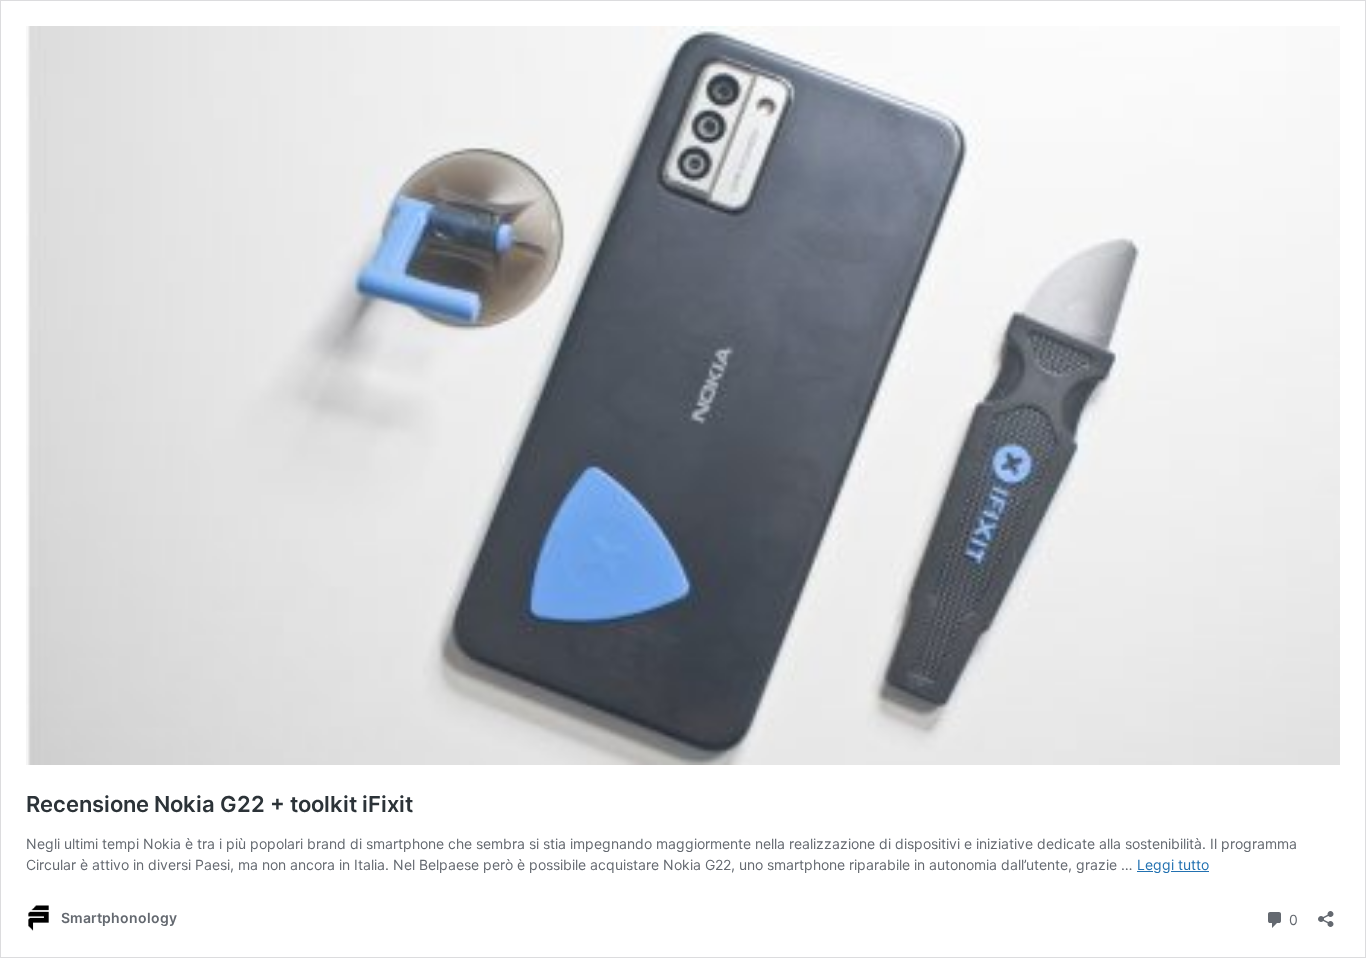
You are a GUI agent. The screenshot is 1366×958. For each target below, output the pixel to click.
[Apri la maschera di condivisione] (1326, 912)
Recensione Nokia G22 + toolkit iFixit (219, 804)
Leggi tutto (1173, 864)
